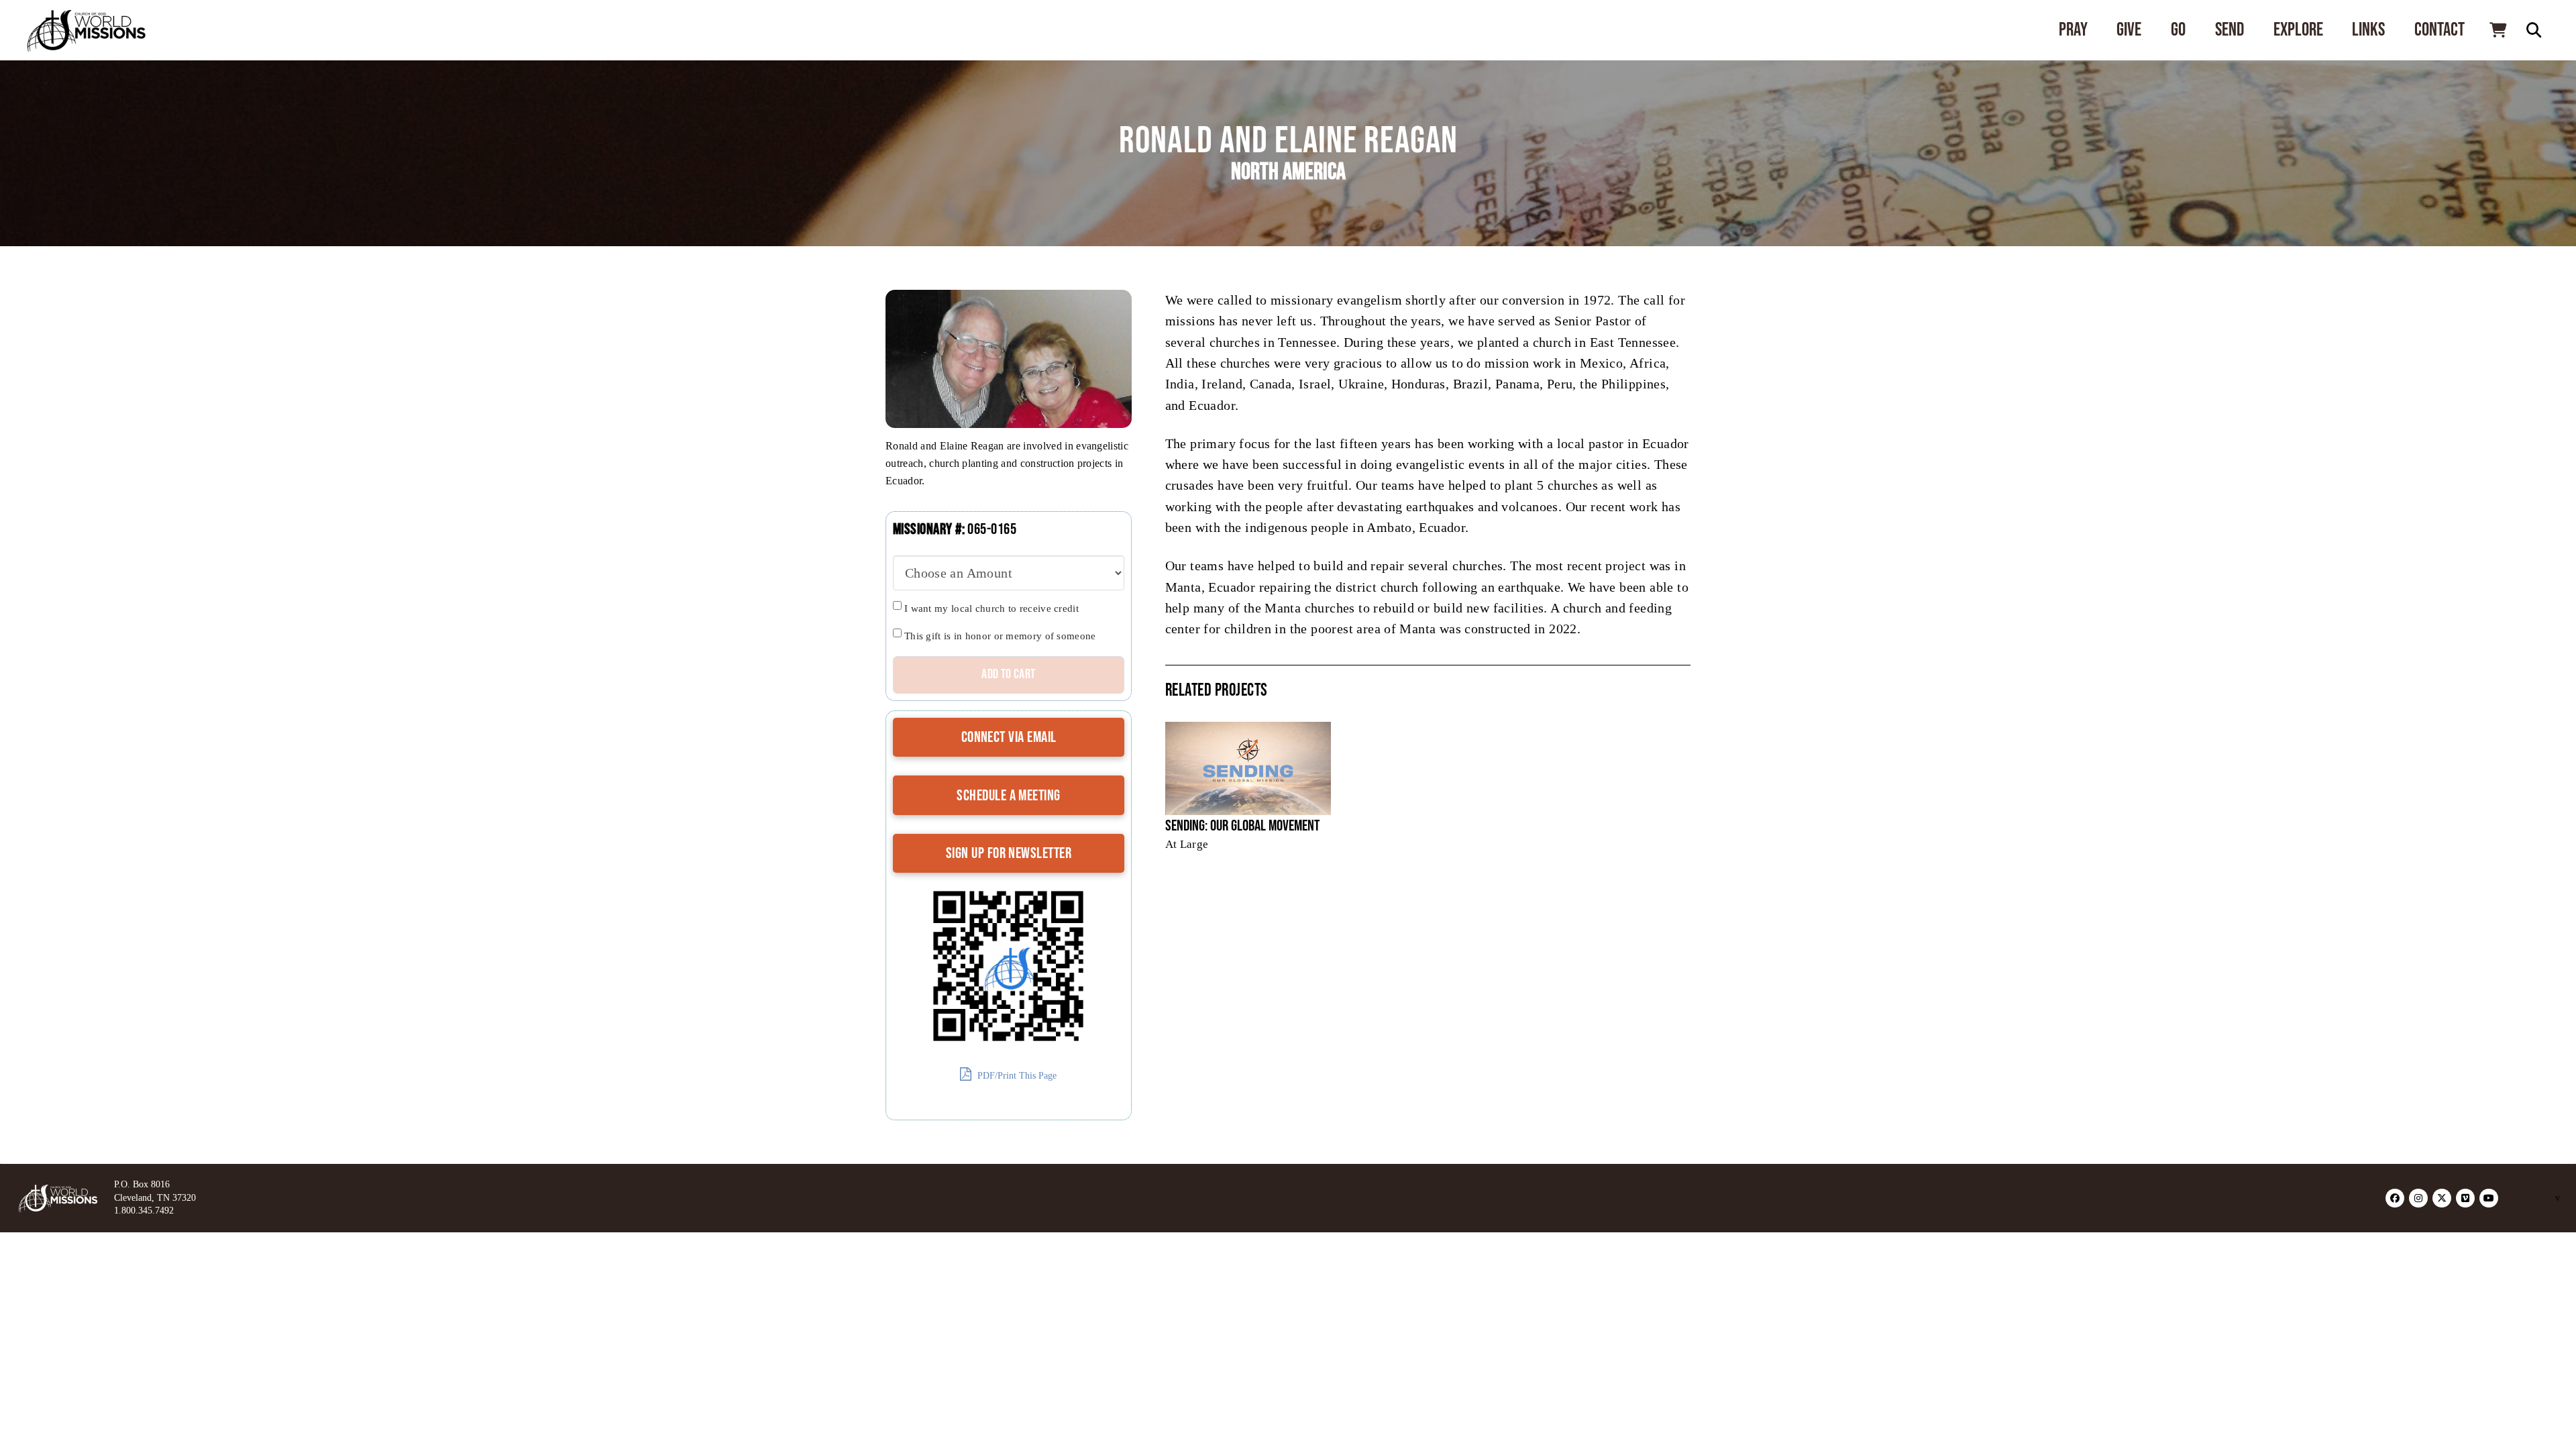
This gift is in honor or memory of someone (1000, 636)
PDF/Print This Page (1016, 1076)
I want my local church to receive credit (991, 608)
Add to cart (1008, 674)
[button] (2498, 30)
